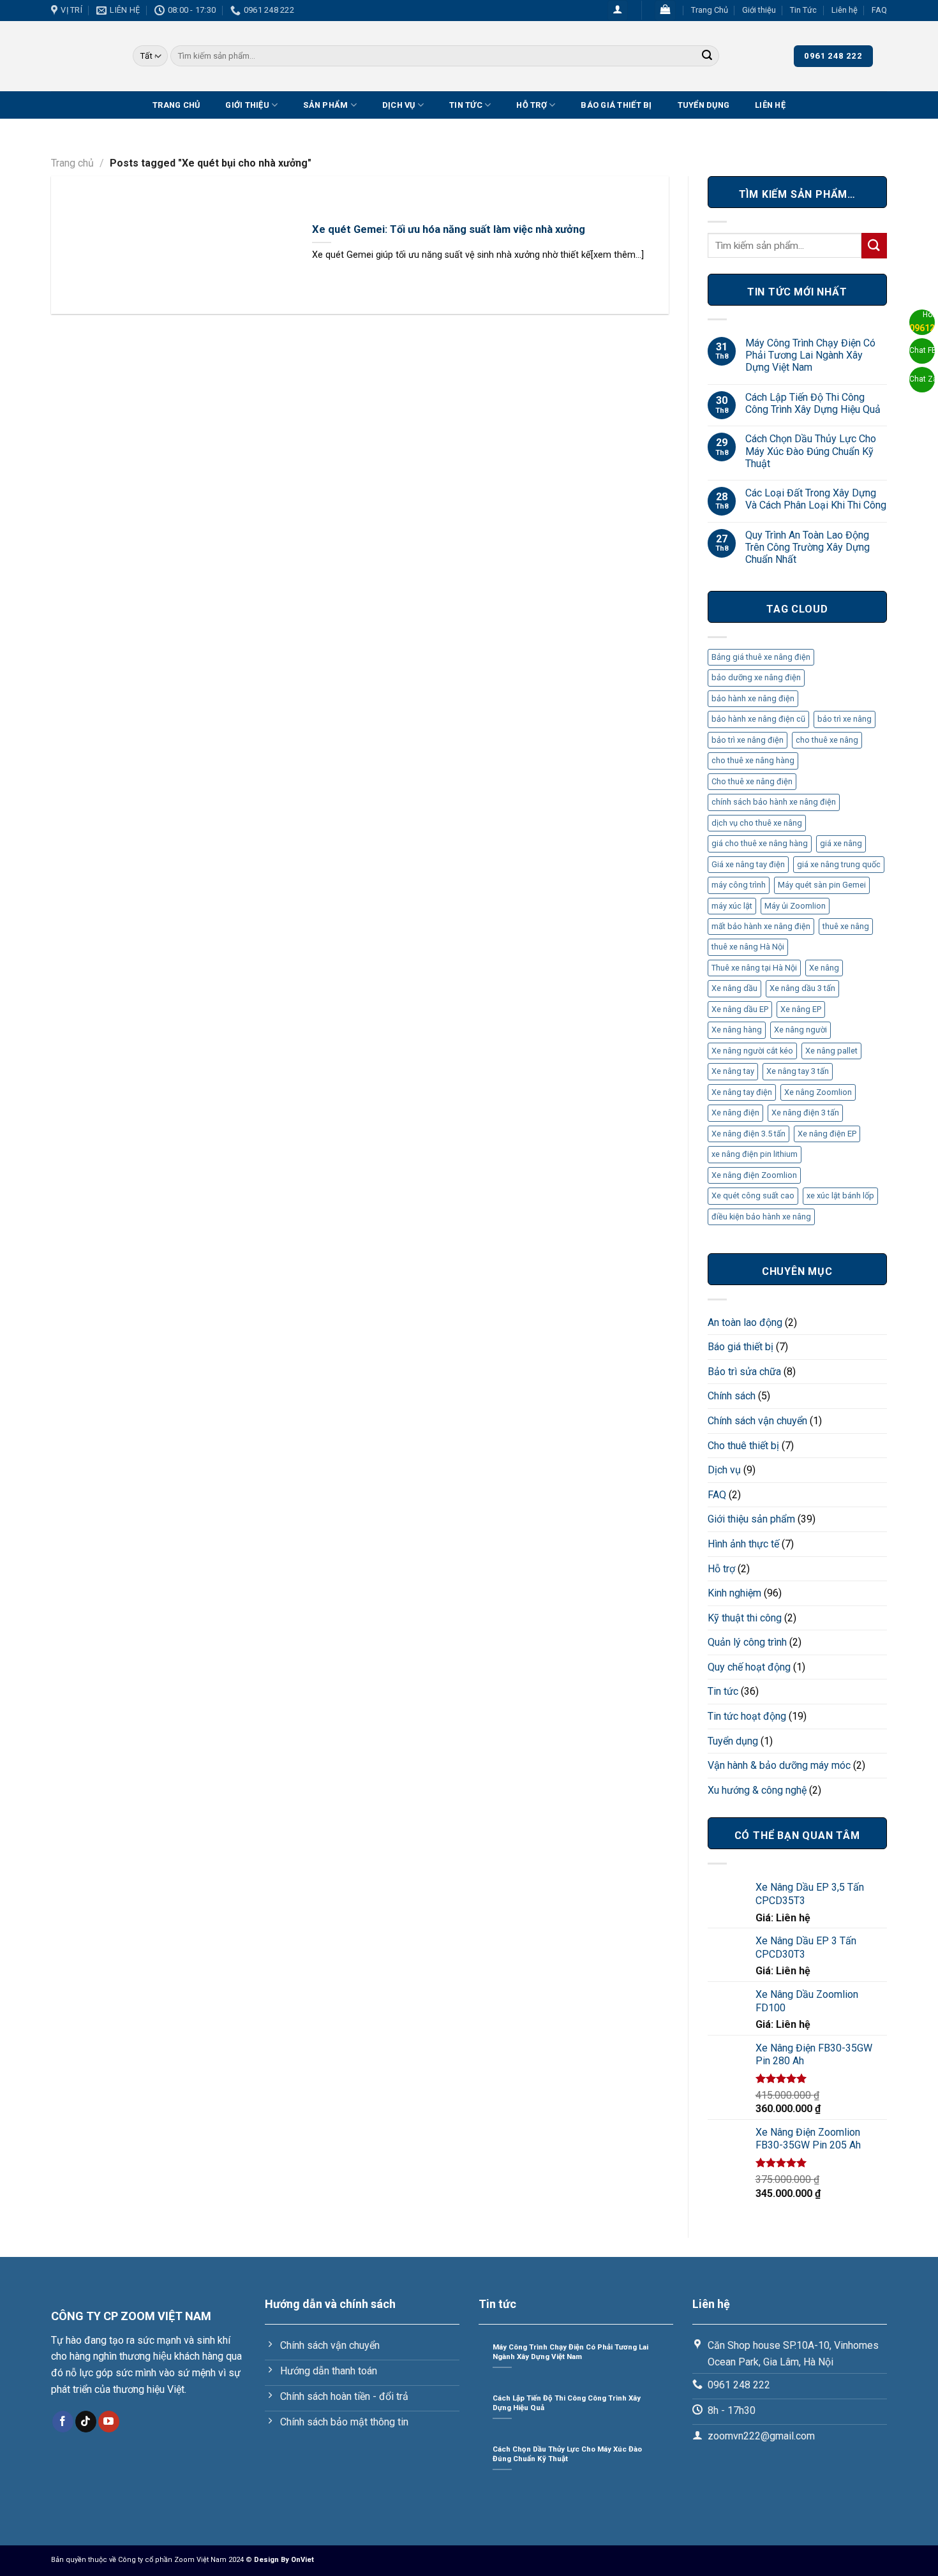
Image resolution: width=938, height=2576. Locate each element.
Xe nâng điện (735, 1113)
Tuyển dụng (704, 105)
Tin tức (723, 1691)
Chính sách (732, 1396)
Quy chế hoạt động (749, 1667)
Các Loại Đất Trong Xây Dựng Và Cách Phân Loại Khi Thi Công (816, 499)
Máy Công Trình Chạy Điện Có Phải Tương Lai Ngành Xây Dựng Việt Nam (810, 355)
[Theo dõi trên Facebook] (63, 2422)
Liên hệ (845, 10)
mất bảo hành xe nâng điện (761, 926)
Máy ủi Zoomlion (795, 906)
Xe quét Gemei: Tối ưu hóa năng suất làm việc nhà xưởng (449, 229)
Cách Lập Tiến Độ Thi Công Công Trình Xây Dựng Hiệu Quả (813, 403)
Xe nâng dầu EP (740, 1009)
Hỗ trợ (532, 105)
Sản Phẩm (325, 105)
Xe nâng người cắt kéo (752, 1051)
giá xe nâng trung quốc (839, 864)
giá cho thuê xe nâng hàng (760, 843)
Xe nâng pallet (831, 1051)
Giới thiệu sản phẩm (751, 1519)
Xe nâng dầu (734, 988)
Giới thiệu (759, 10)
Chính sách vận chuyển (757, 1421)
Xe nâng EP (801, 1009)
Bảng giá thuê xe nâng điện (761, 657)
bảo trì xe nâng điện (748, 740)
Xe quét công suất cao (753, 1195)
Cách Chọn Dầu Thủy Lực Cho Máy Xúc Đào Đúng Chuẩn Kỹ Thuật (811, 451)
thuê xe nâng (846, 926)
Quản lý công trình (747, 1642)
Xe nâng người (800, 1030)
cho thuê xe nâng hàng (753, 760)
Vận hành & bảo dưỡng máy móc (779, 1765)
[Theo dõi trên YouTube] (109, 2422)
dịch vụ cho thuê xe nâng (757, 823)
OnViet (302, 2560)
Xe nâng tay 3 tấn (798, 1071)
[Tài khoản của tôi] (618, 11)
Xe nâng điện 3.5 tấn (748, 1134)
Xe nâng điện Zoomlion (754, 1175)
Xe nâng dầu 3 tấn (802, 988)
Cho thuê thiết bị (743, 1446)
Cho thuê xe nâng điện (752, 781)
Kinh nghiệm (734, 1593)
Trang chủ (72, 163)
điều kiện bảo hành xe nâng (761, 1217)
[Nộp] (707, 56)
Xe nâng (824, 968)
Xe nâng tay (733, 1071)
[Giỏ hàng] (665, 11)
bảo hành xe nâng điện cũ (758, 719)
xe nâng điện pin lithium (755, 1154)
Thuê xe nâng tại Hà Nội (754, 968)
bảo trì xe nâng (845, 719)
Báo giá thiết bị (616, 105)
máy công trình (739, 885)
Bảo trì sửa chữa (744, 1372)
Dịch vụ (399, 105)
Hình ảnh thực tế (743, 1544)
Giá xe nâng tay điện (748, 864)
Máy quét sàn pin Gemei (822, 885)
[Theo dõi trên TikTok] (86, 2422)
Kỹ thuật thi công (745, 1618)
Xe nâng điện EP (827, 1134)
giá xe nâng (841, 843)
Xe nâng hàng (737, 1030)
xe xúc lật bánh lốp (840, 1195)
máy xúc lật (732, 906)
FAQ (879, 10)
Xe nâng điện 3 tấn (805, 1113)
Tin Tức (803, 10)
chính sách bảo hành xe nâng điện (774, 802)
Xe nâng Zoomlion (818, 1092)
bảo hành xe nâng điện (753, 698)
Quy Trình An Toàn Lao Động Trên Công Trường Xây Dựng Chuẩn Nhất (808, 547)
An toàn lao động (745, 1322)
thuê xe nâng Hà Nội (748, 947)
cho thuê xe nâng (827, 740)
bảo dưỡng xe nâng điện (756, 677)
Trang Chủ (710, 10)
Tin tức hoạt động (747, 1716)
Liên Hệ (770, 105)
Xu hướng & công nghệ (757, 1790)
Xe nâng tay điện (742, 1092)
